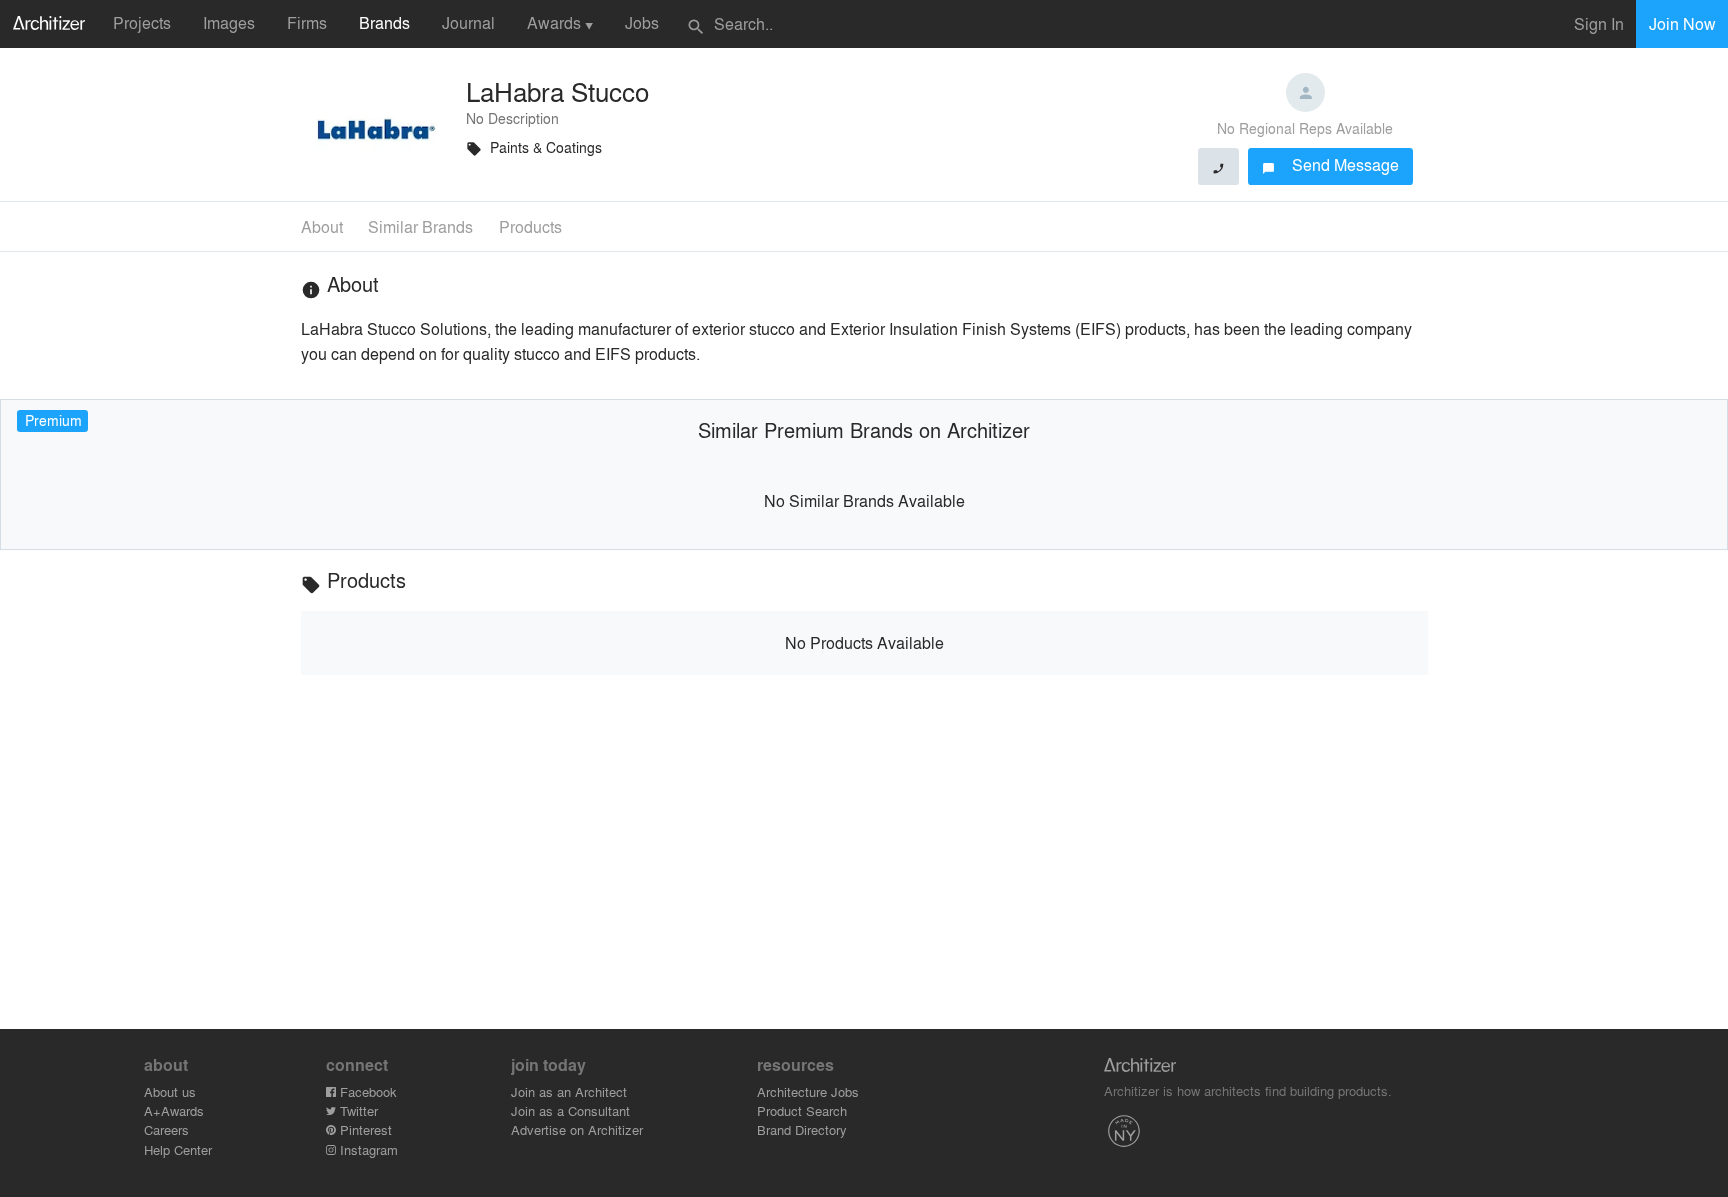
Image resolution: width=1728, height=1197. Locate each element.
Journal (468, 22)
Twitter (357, 1110)
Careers (166, 1129)
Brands (384, 22)
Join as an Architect (569, 1091)
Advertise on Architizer (577, 1129)
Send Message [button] (1330, 164)
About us (170, 1091)
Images (229, 22)
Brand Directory (802, 1129)
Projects (142, 22)
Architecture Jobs (808, 1091)
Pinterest (364, 1129)
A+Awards (174, 1110)
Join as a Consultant (570, 1110)
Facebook (366, 1091)
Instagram (367, 1149)
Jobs (642, 22)
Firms (307, 22)
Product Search (802, 1110)
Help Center (178, 1149)
